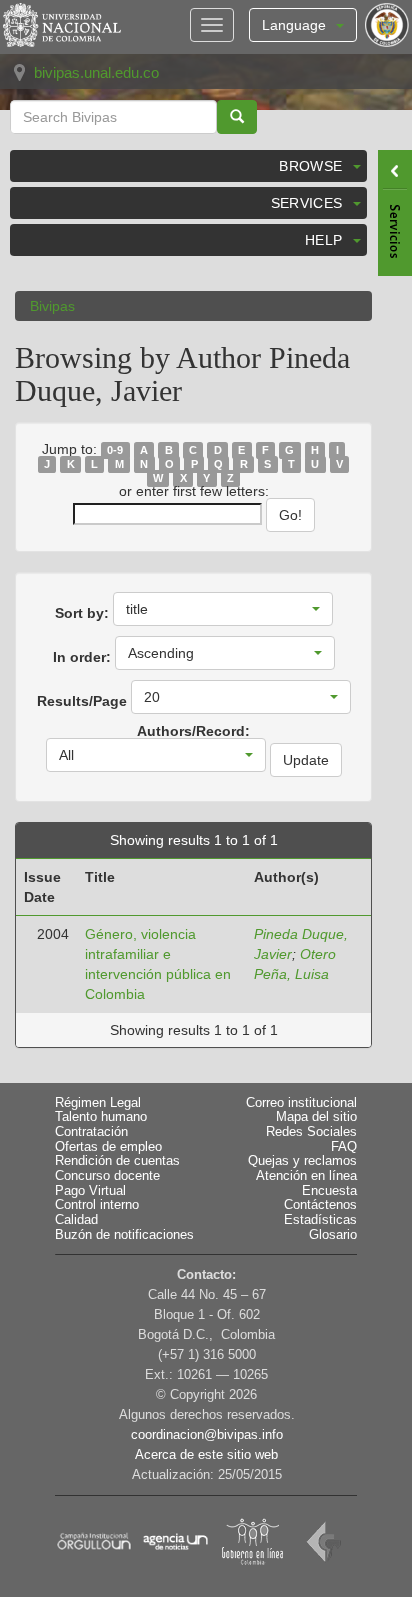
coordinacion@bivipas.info (207, 1435)
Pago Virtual (90, 1191)
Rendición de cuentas (117, 1161)
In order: (82, 657)
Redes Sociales (311, 1132)
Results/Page (82, 701)
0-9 (115, 450)
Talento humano (101, 1117)
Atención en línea (306, 1176)
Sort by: (82, 613)
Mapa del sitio (316, 1117)
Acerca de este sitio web (206, 1455)
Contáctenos (320, 1205)
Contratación (91, 1132)
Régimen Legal (98, 1103)
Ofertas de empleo (108, 1147)
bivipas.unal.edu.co (96, 72)
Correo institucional (301, 1103)
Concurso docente (107, 1176)
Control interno (97, 1205)
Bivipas (52, 306)
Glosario (333, 1235)
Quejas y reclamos (302, 1161)
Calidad (76, 1220)
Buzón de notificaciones (124, 1235)
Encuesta (329, 1191)
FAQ (344, 1147)
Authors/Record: (193, 731)
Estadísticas (320, 1220)
